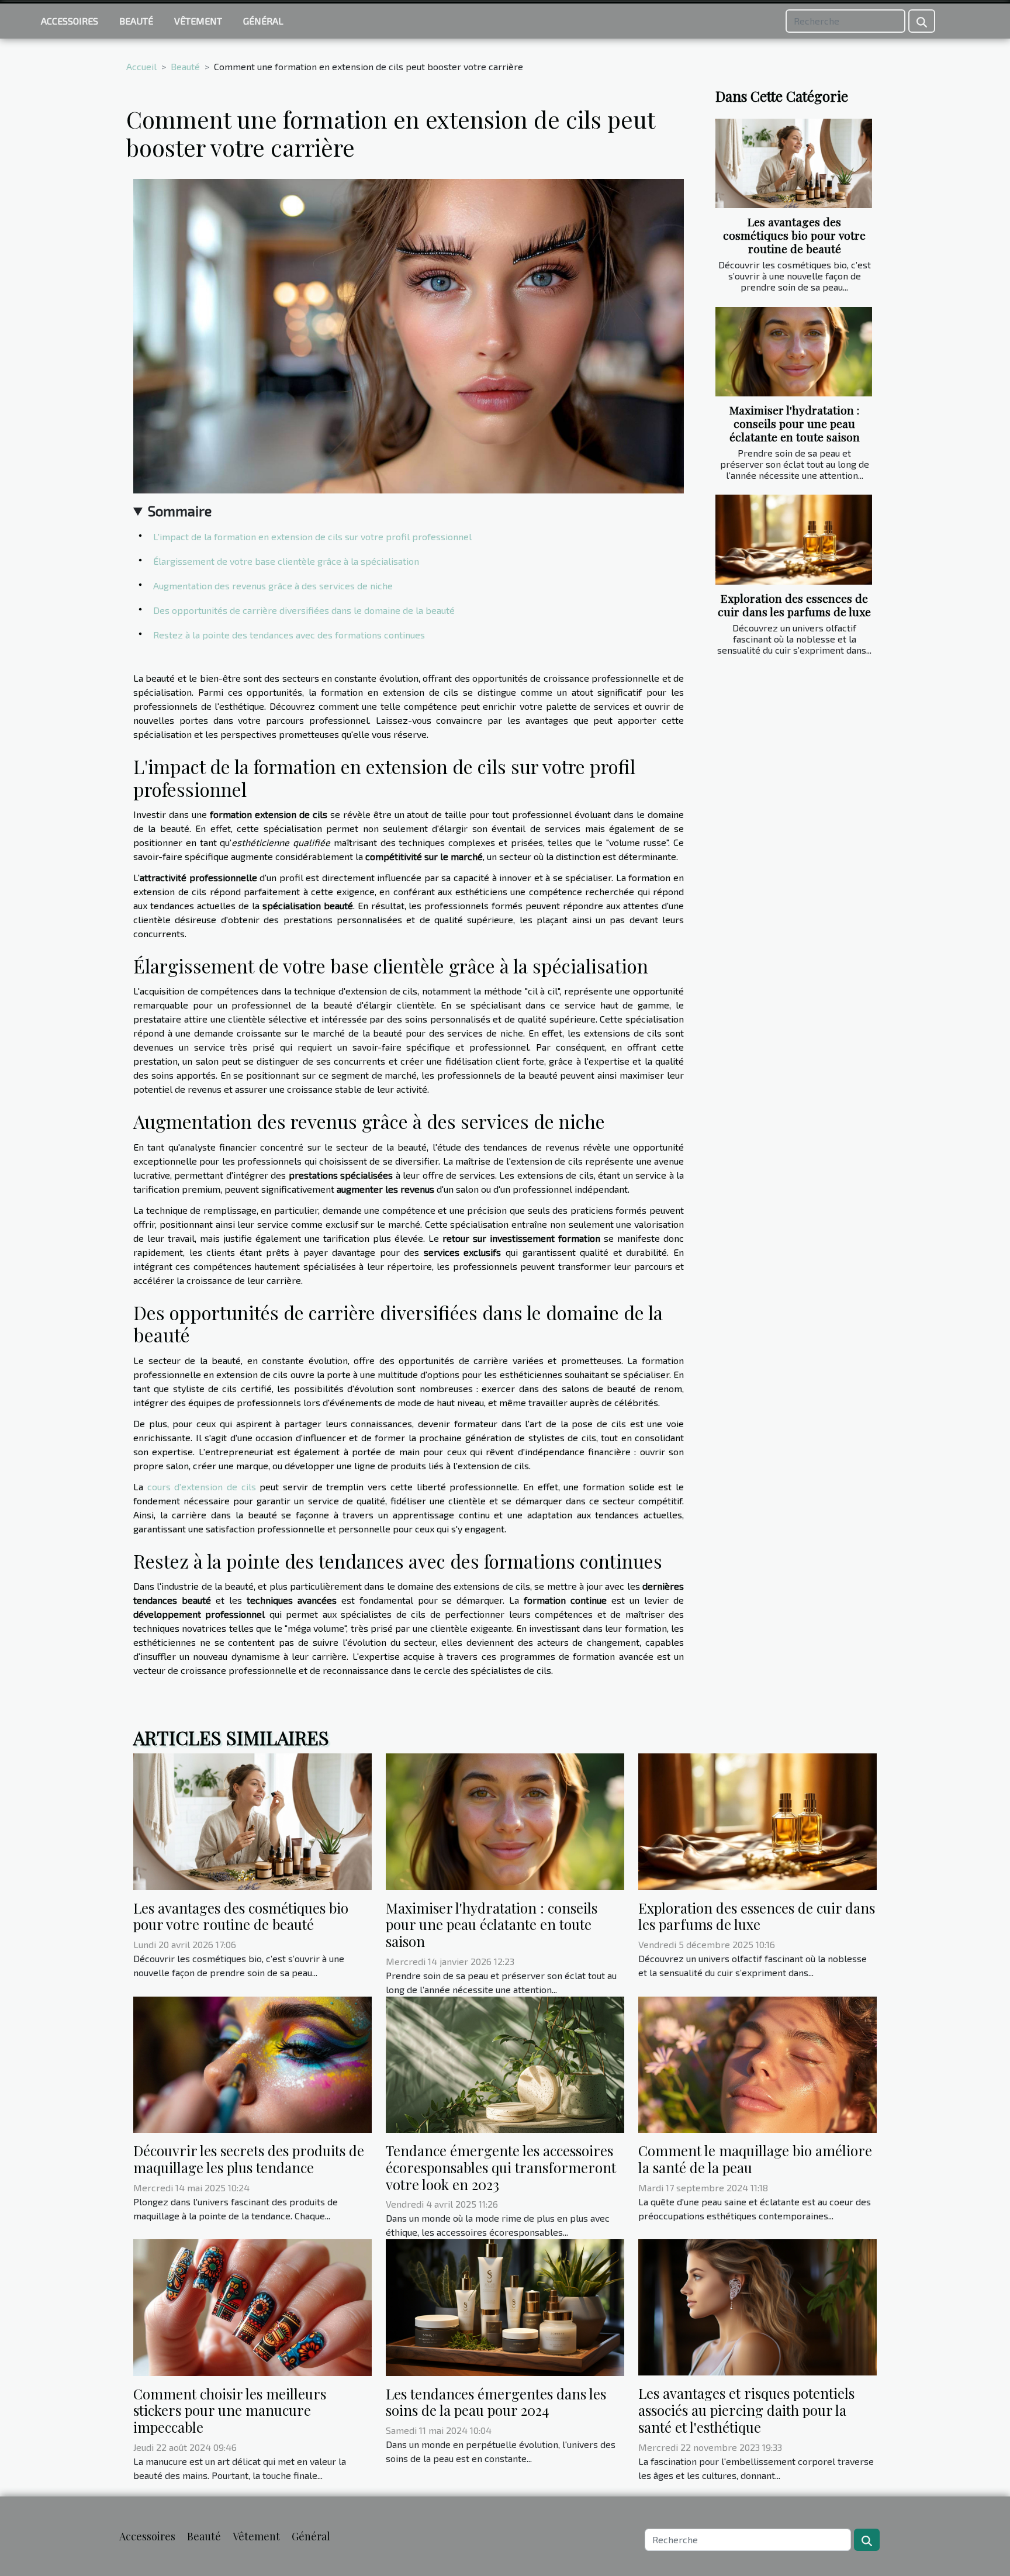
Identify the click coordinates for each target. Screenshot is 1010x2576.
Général (263, 21)
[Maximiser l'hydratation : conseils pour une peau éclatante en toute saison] (794, 352)
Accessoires (70, 21)
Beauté (136, 21)
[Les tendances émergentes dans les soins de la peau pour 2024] (505, 2306)
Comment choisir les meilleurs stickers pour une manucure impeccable (230, 2411)
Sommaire (180, 511)
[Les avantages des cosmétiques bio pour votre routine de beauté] (794, 163)
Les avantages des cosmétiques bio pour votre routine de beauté (794, 235)
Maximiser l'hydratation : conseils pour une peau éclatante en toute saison (795, 423)
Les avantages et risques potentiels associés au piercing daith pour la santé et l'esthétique (746, 2410)
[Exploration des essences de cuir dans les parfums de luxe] (794, 539)
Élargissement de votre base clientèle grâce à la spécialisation (286, 561)
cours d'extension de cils (202, 1486)
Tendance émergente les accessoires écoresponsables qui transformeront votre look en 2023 (501, 2167)
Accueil (141, 66)
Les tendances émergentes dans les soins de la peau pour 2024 (496, 2402)
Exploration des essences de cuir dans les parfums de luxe (794, 605)
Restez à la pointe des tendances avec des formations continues (289, 635)
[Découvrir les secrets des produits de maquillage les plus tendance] (252, 2063)
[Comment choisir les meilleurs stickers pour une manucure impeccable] (252, 2306)
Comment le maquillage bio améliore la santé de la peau (755, 2159)
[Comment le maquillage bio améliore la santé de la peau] (757, 2063)
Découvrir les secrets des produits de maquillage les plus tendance (249, 2159)
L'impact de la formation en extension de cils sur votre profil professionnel (312, 536)
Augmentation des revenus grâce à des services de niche (273, 586)
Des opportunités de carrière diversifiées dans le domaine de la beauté (304, 610)
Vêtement (198, 21)
